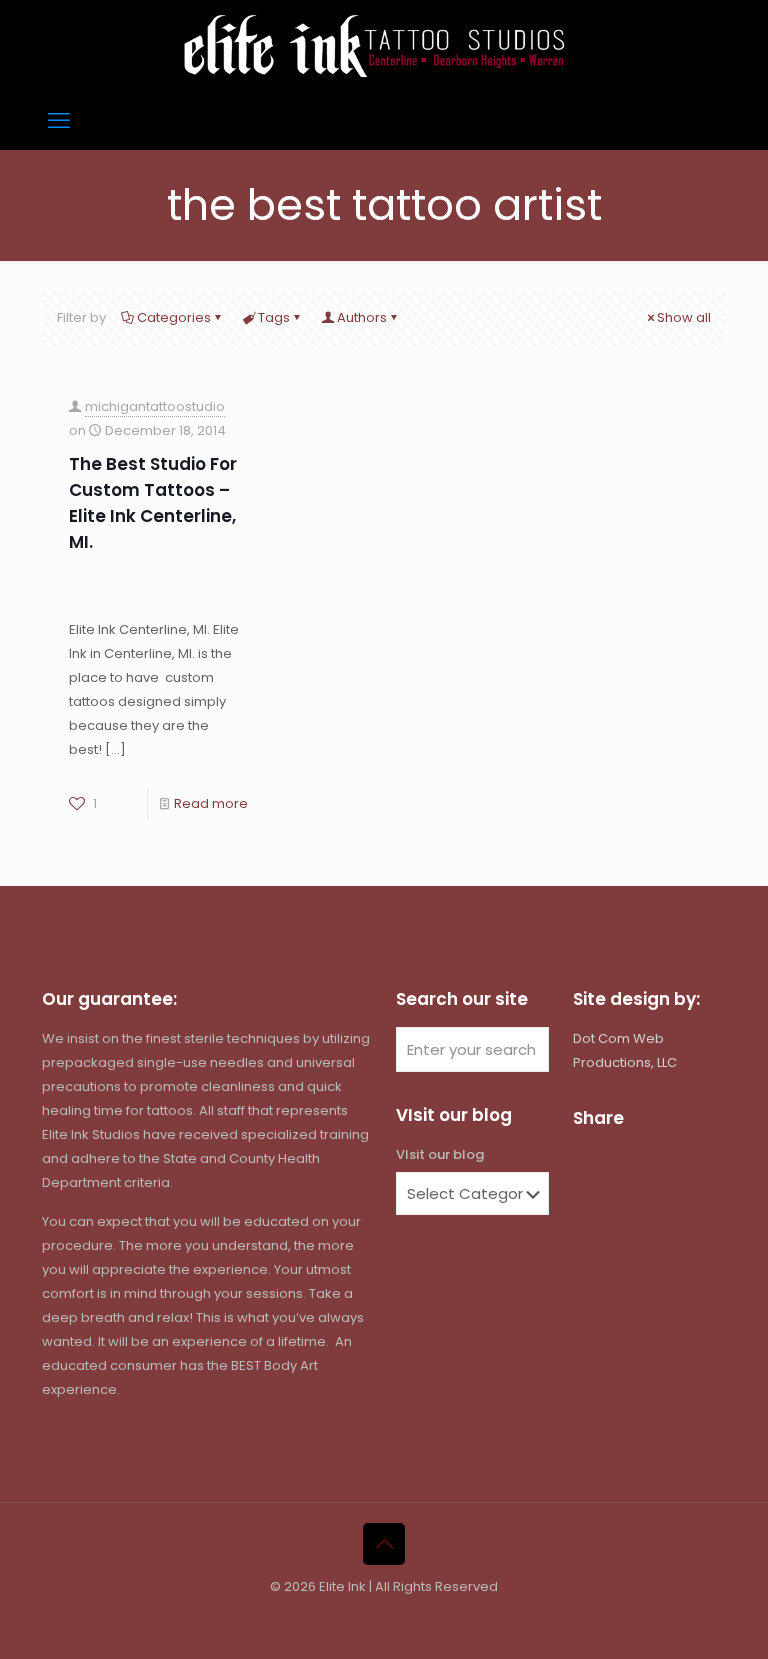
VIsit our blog (440, 1154)
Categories (174, 317)
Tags (274, 317)
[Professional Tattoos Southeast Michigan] (384, 46)
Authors (362, 317)
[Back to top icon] (384, 1544)
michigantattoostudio (155, 406)
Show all (684, 317)
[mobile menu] (59, 121)
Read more (211, 803)
